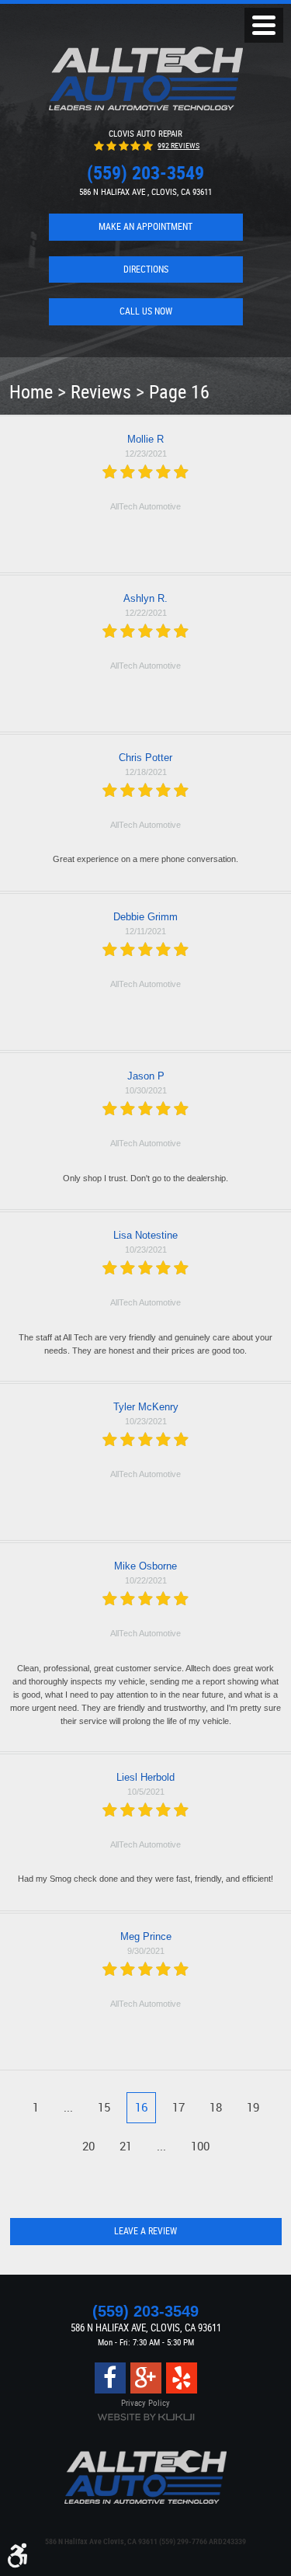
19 (253, 2107)
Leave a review (145, 2231)
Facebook (110, 2378)
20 (88, 2146)
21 (126, 2146)
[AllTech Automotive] (146, 78)
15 (104, 2107)
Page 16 (179, 391)
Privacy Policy (145, 2402)
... (68, 2107)
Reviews (101, 391)
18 (216, 2107)
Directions (146, 269)
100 (200, 2146)
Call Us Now (146, 311)
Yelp (182, 2378)
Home (31, 391)
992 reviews (178, 146)
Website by (146, 2417)
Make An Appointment (145, 226)
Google (146, 2378)
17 (178, 2107)
